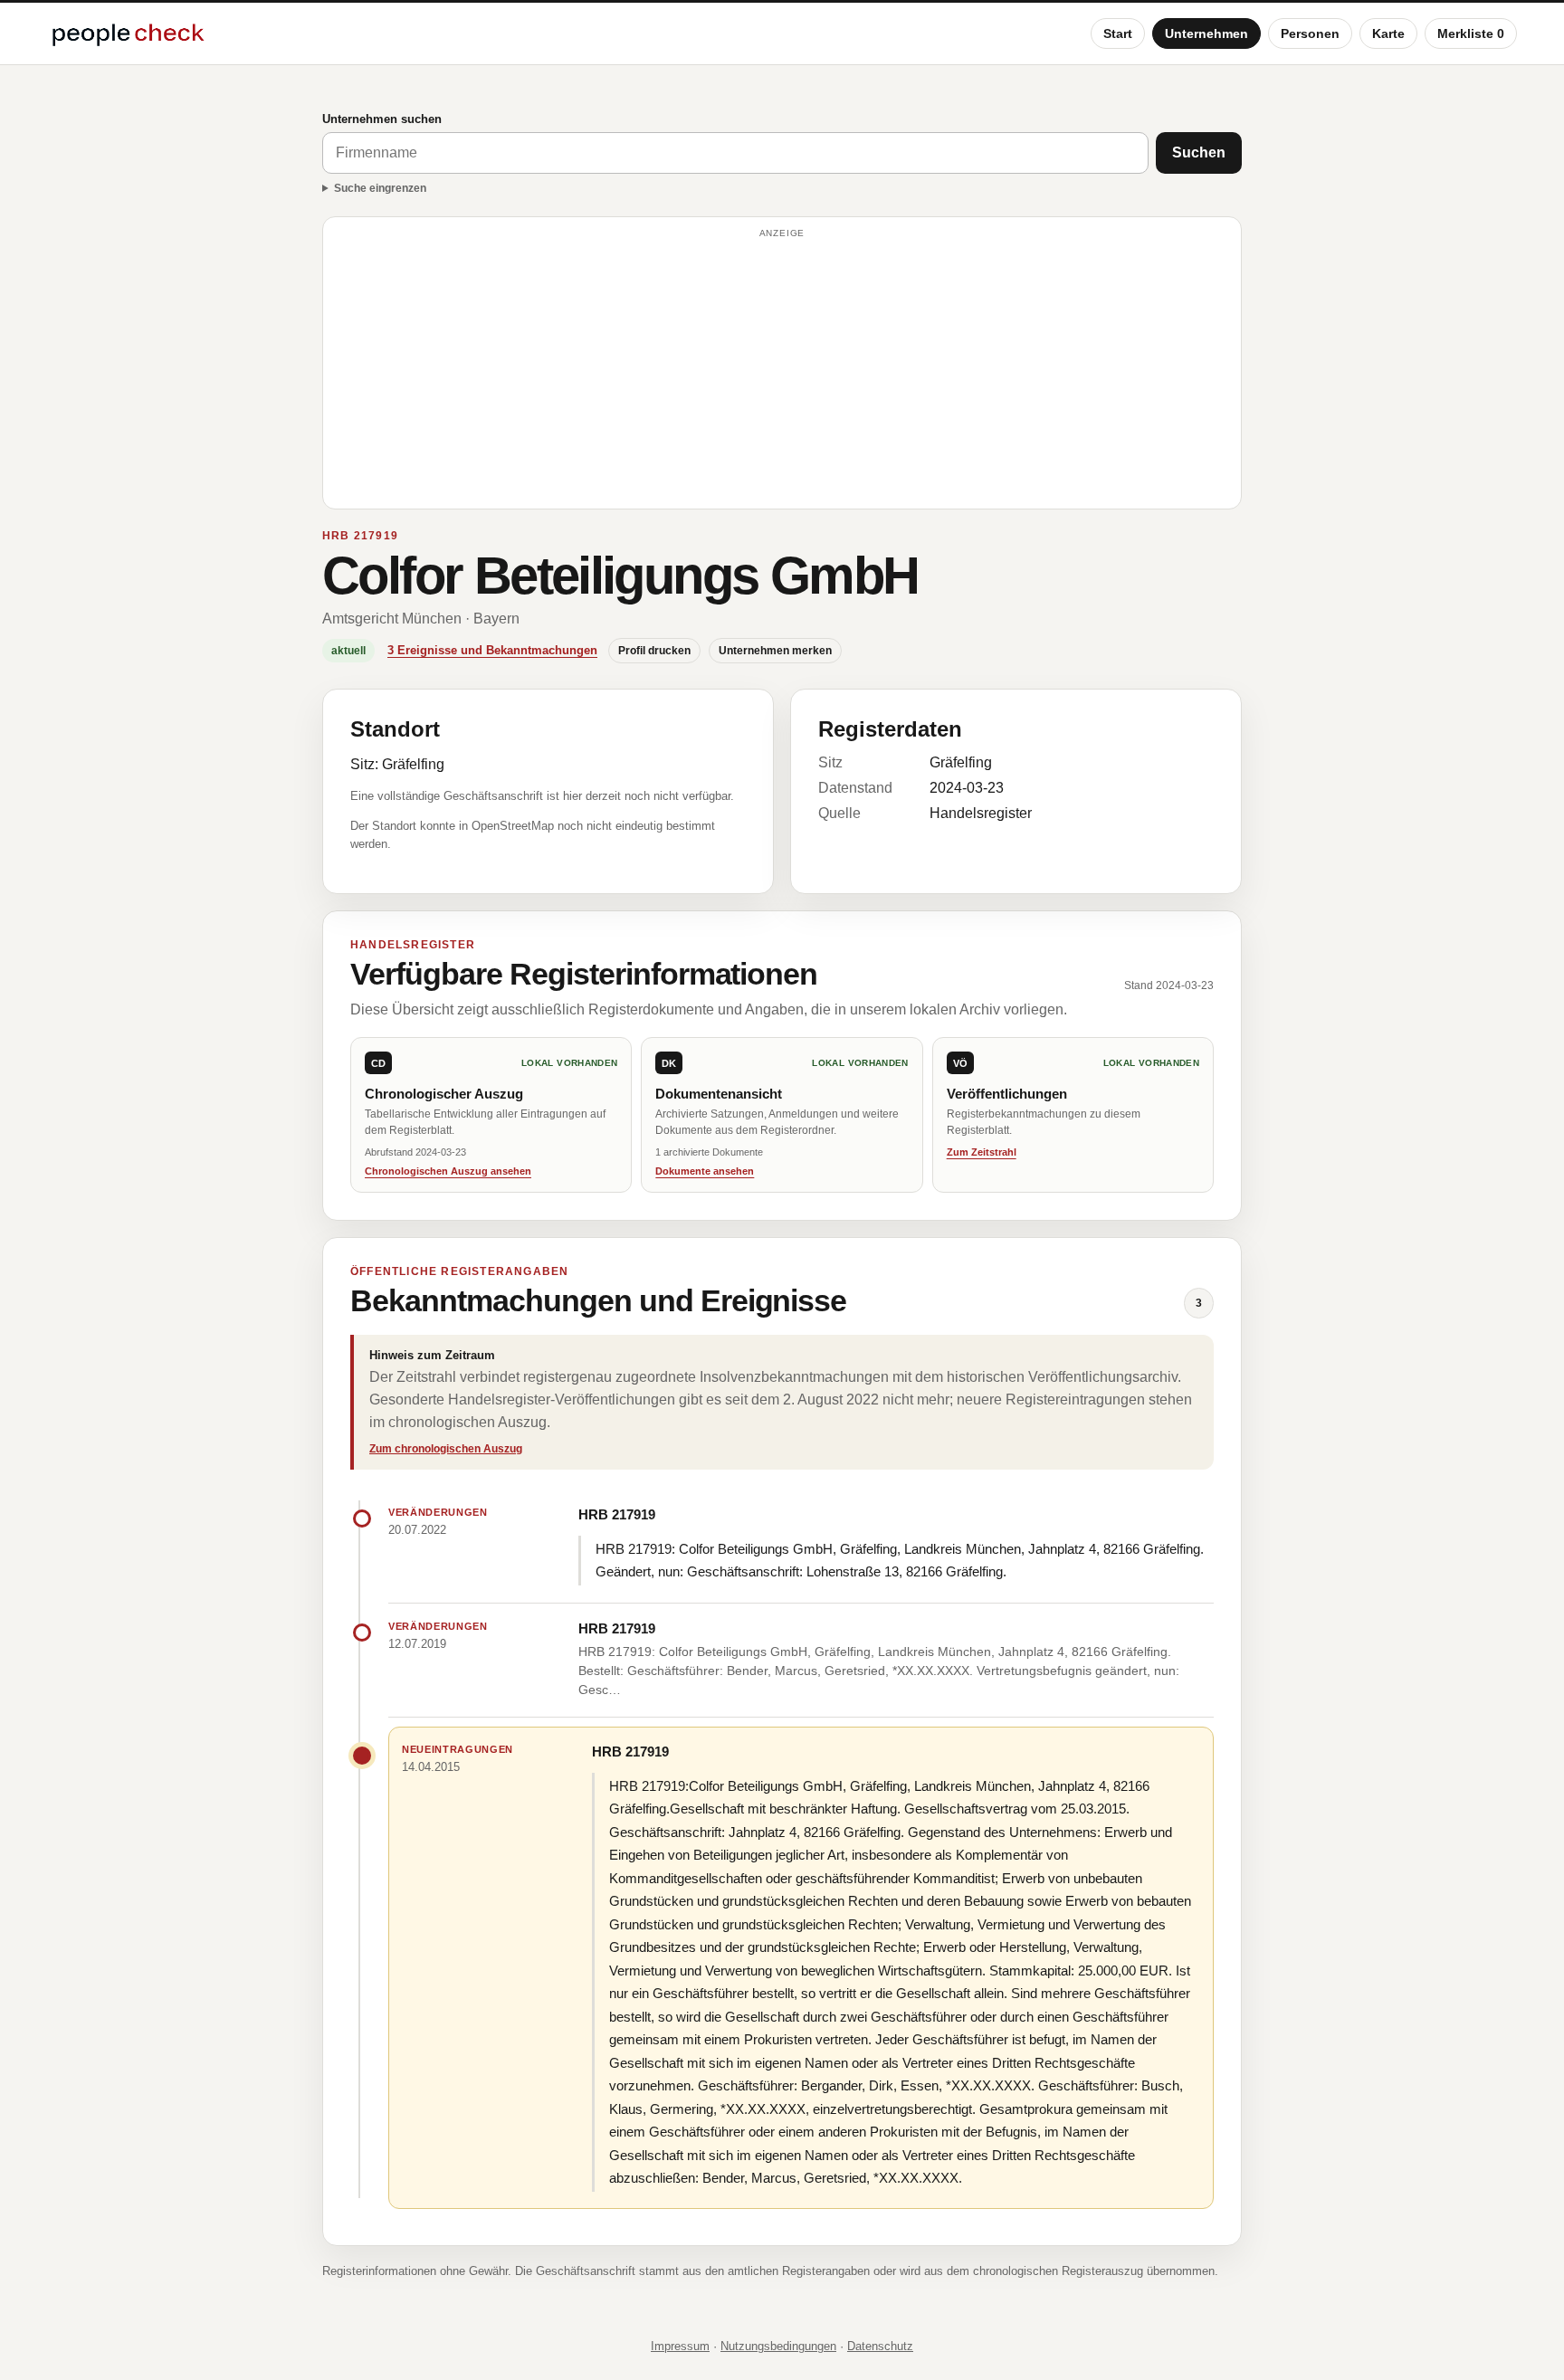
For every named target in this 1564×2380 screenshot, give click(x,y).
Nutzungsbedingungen (778, 2346)
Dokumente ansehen (705, 1171)
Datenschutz (880, 2346)
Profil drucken (654, 651)
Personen (1310, 33)
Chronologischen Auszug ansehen (448, 1171)
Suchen (1199, 152)
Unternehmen (1206, 33)
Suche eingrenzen (380, 188)
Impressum (680, 2346)
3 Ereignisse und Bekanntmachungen (492, 650)
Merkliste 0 (1471, 33)
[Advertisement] (782, 371)
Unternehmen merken (775, 651)
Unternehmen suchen (382, 119)
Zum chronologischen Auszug (446, 1449)
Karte (1388, 33)
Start (1118, 33)
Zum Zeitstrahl (982, 1152)
